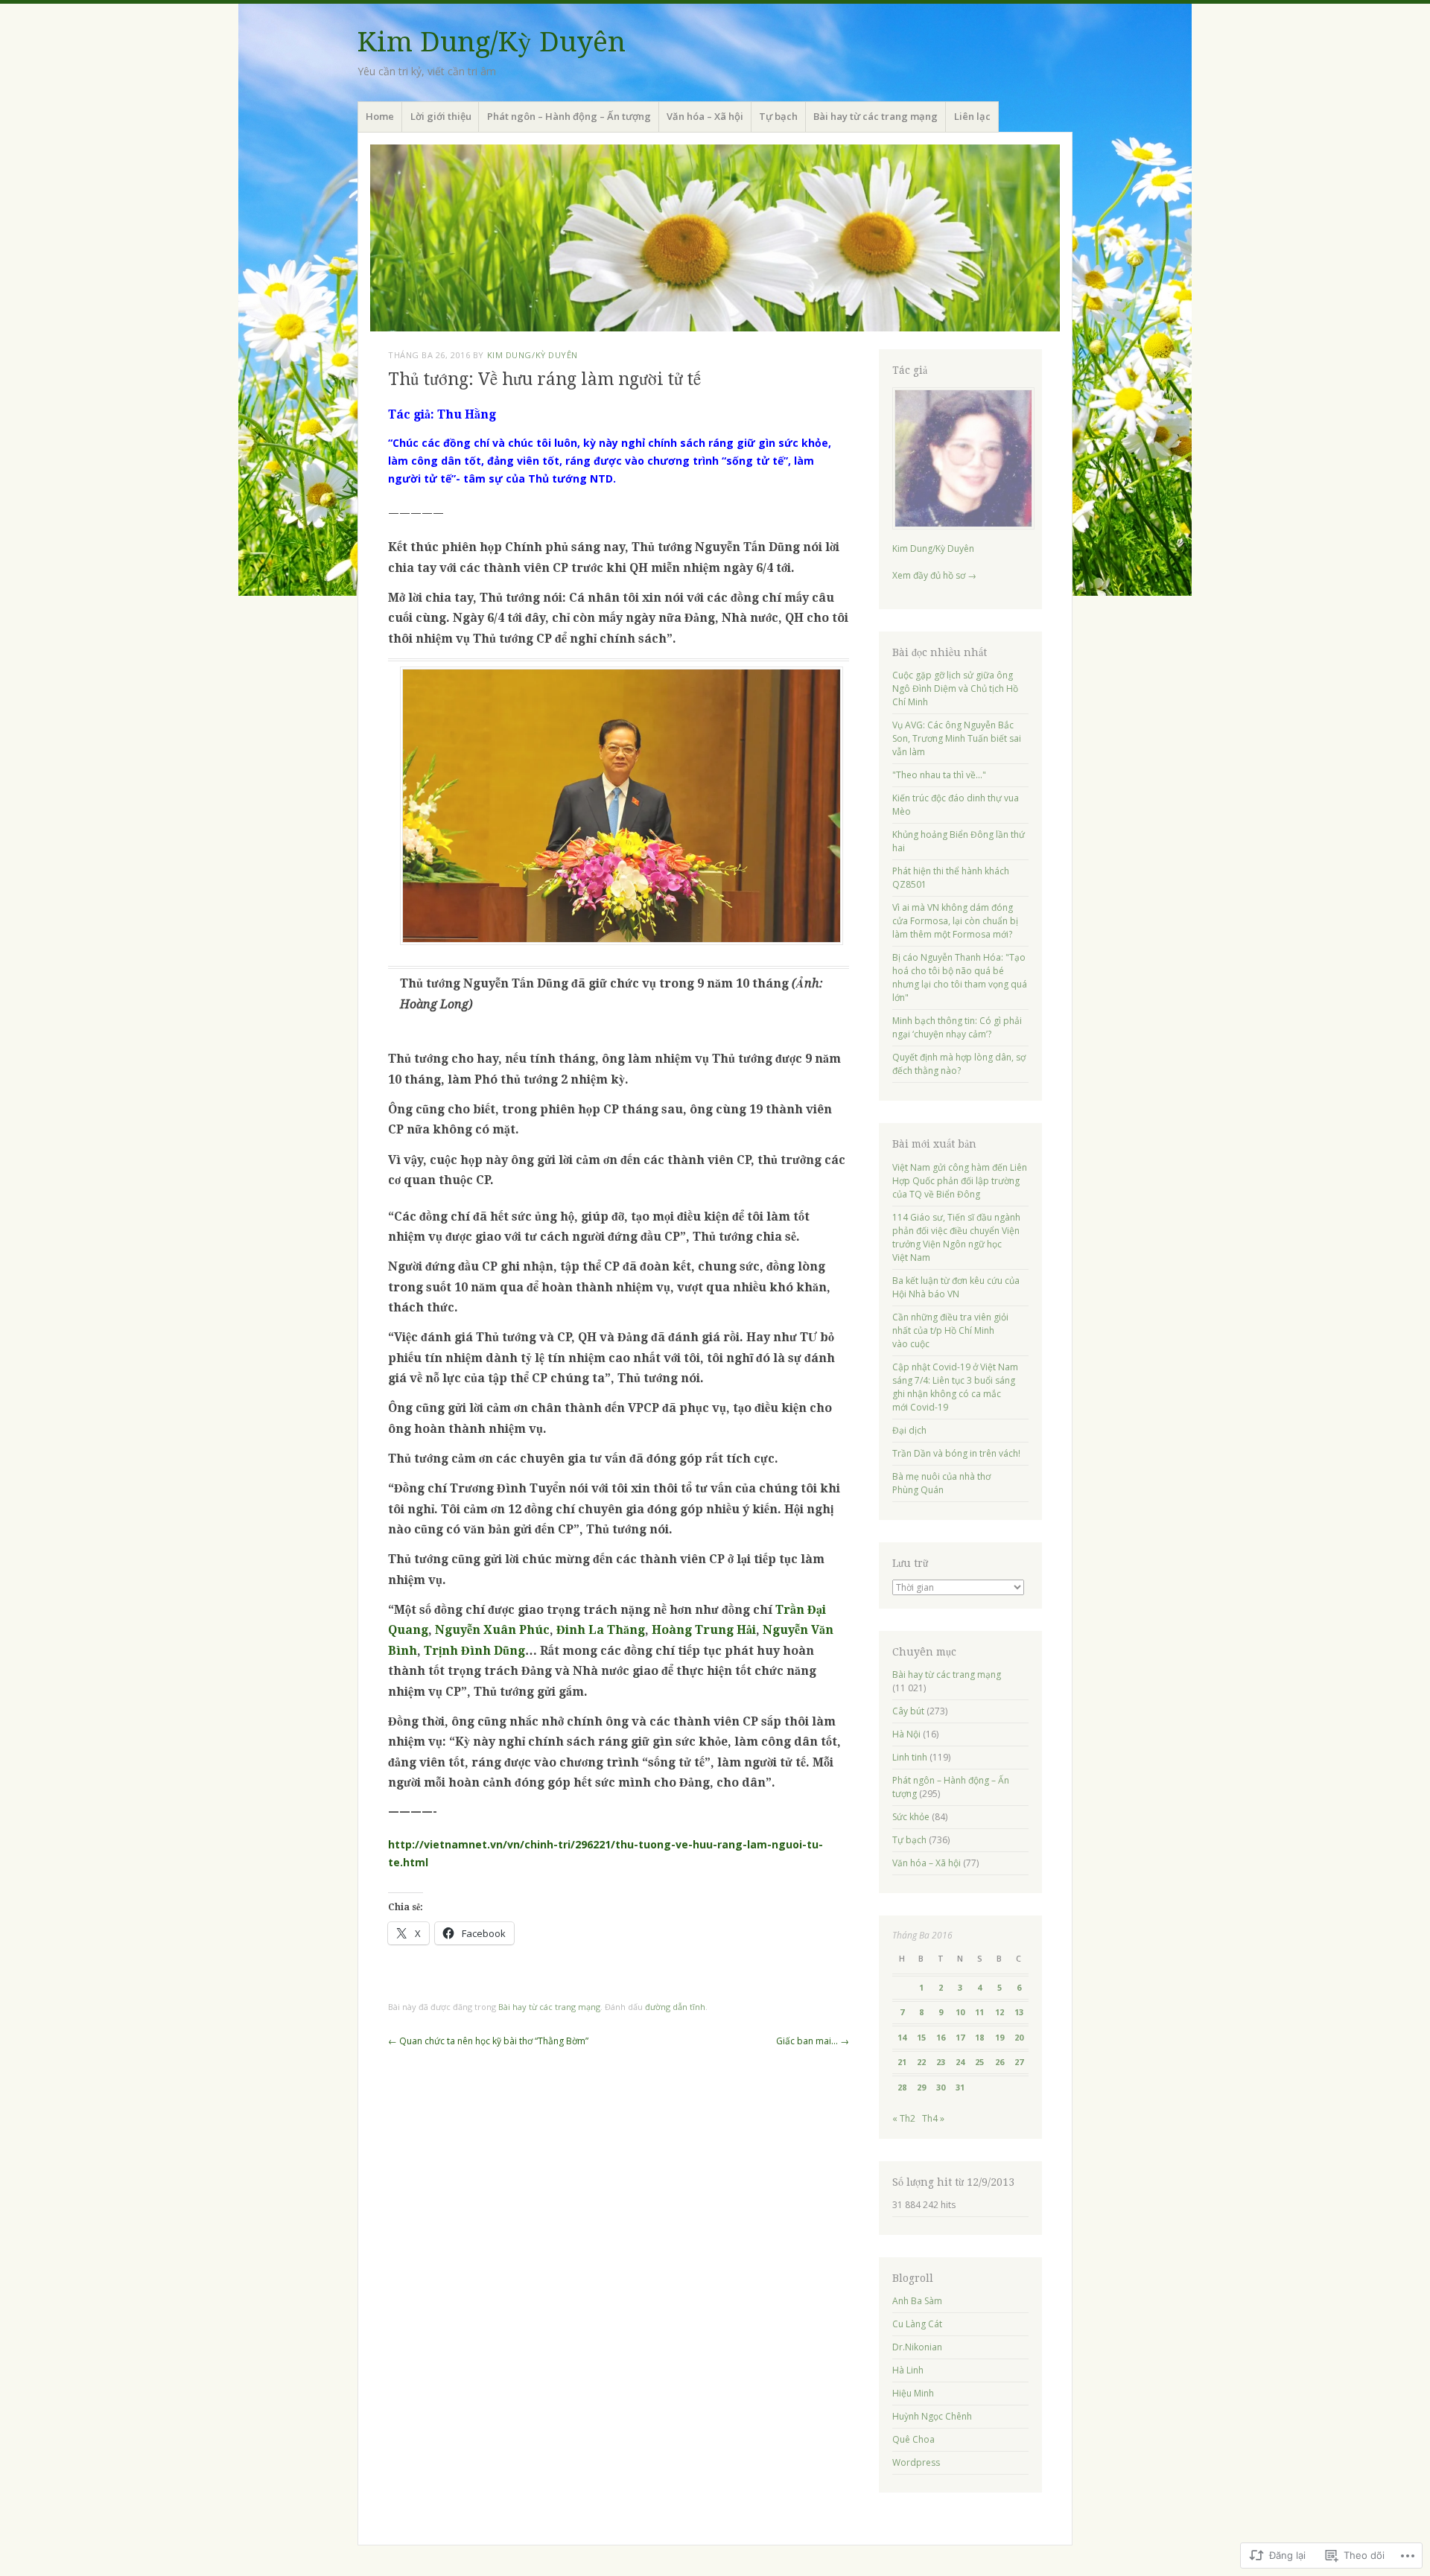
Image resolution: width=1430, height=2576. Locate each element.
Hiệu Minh (913, 2393)
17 (960, 2037)
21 (902, 2062)
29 (921, 2087)
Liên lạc (972, 116)
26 (1000, 2062)
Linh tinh (910, 1757)
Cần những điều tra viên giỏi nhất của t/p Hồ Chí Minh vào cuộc (950, 1330)
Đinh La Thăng (601, 1630)
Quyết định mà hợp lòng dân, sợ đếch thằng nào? (959, 1064)
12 (1000, 2012)
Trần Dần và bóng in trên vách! (956, 1453)
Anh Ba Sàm (917, 2301)
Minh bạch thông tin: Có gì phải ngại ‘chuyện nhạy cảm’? (957, 1027)
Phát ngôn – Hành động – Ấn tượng (569, 116)
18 (979, 2037)
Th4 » (933, 2118)
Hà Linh (908, 2370)
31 (960, 2087)
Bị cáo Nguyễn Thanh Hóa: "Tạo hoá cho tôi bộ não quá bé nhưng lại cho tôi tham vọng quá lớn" (960, 977)
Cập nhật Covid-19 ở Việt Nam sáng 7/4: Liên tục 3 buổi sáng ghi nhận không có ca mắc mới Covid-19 (955, 1387)
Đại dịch (909, 1430)
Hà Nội (906, 1734)
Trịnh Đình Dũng (474, 1651)
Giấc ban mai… (813, 2041)
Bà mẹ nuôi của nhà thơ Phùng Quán (941, 1483)
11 (979, 2012)
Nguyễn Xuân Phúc (492, 1630)
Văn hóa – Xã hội (705, 116)
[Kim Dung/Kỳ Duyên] (715, 238)
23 (941, 2062)
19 (1000, 2037)
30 (941, 2087)
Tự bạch (778, 116)
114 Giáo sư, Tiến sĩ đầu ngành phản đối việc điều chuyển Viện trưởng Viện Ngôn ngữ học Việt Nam (956, 1237)
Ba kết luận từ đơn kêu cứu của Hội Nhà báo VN (956, 1287)
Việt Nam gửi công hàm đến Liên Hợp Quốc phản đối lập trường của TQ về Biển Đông (960, 1181)
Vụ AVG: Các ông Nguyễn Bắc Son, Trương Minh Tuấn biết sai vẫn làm (957, 738)
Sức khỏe (911, 1817)
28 (902, 2087)
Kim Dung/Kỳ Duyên (492, 42)
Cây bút (908, 1711)
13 (1019, 2012)
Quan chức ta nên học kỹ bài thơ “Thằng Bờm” (488, 2041)
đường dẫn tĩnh (675, 2007)
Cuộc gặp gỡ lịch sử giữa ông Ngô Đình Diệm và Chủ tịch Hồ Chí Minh (955, 688)
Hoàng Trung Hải (704, 1630)
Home (380, 116)
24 (960, 2062)
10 (960, 2012)
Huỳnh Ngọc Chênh (932, 2416)
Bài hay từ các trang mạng (876, 116)
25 (979, 2062)
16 (941, 2037)
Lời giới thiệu (441, 116)
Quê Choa (913, 2439)
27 (1019, 2062)
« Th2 (904, 2118)
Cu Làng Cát (917, 2324)
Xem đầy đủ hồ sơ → (934, 575)
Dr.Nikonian (917, 2347)
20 (1019, 2037)
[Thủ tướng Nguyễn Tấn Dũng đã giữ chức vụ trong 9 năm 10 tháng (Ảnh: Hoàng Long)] (622, 941)
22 (921, 2062)
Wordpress (916, 2462)
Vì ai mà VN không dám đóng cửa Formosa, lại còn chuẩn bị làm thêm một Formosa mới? (955, 921)
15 (921, 2037)
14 (902, 2037)
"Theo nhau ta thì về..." (939, 775)
